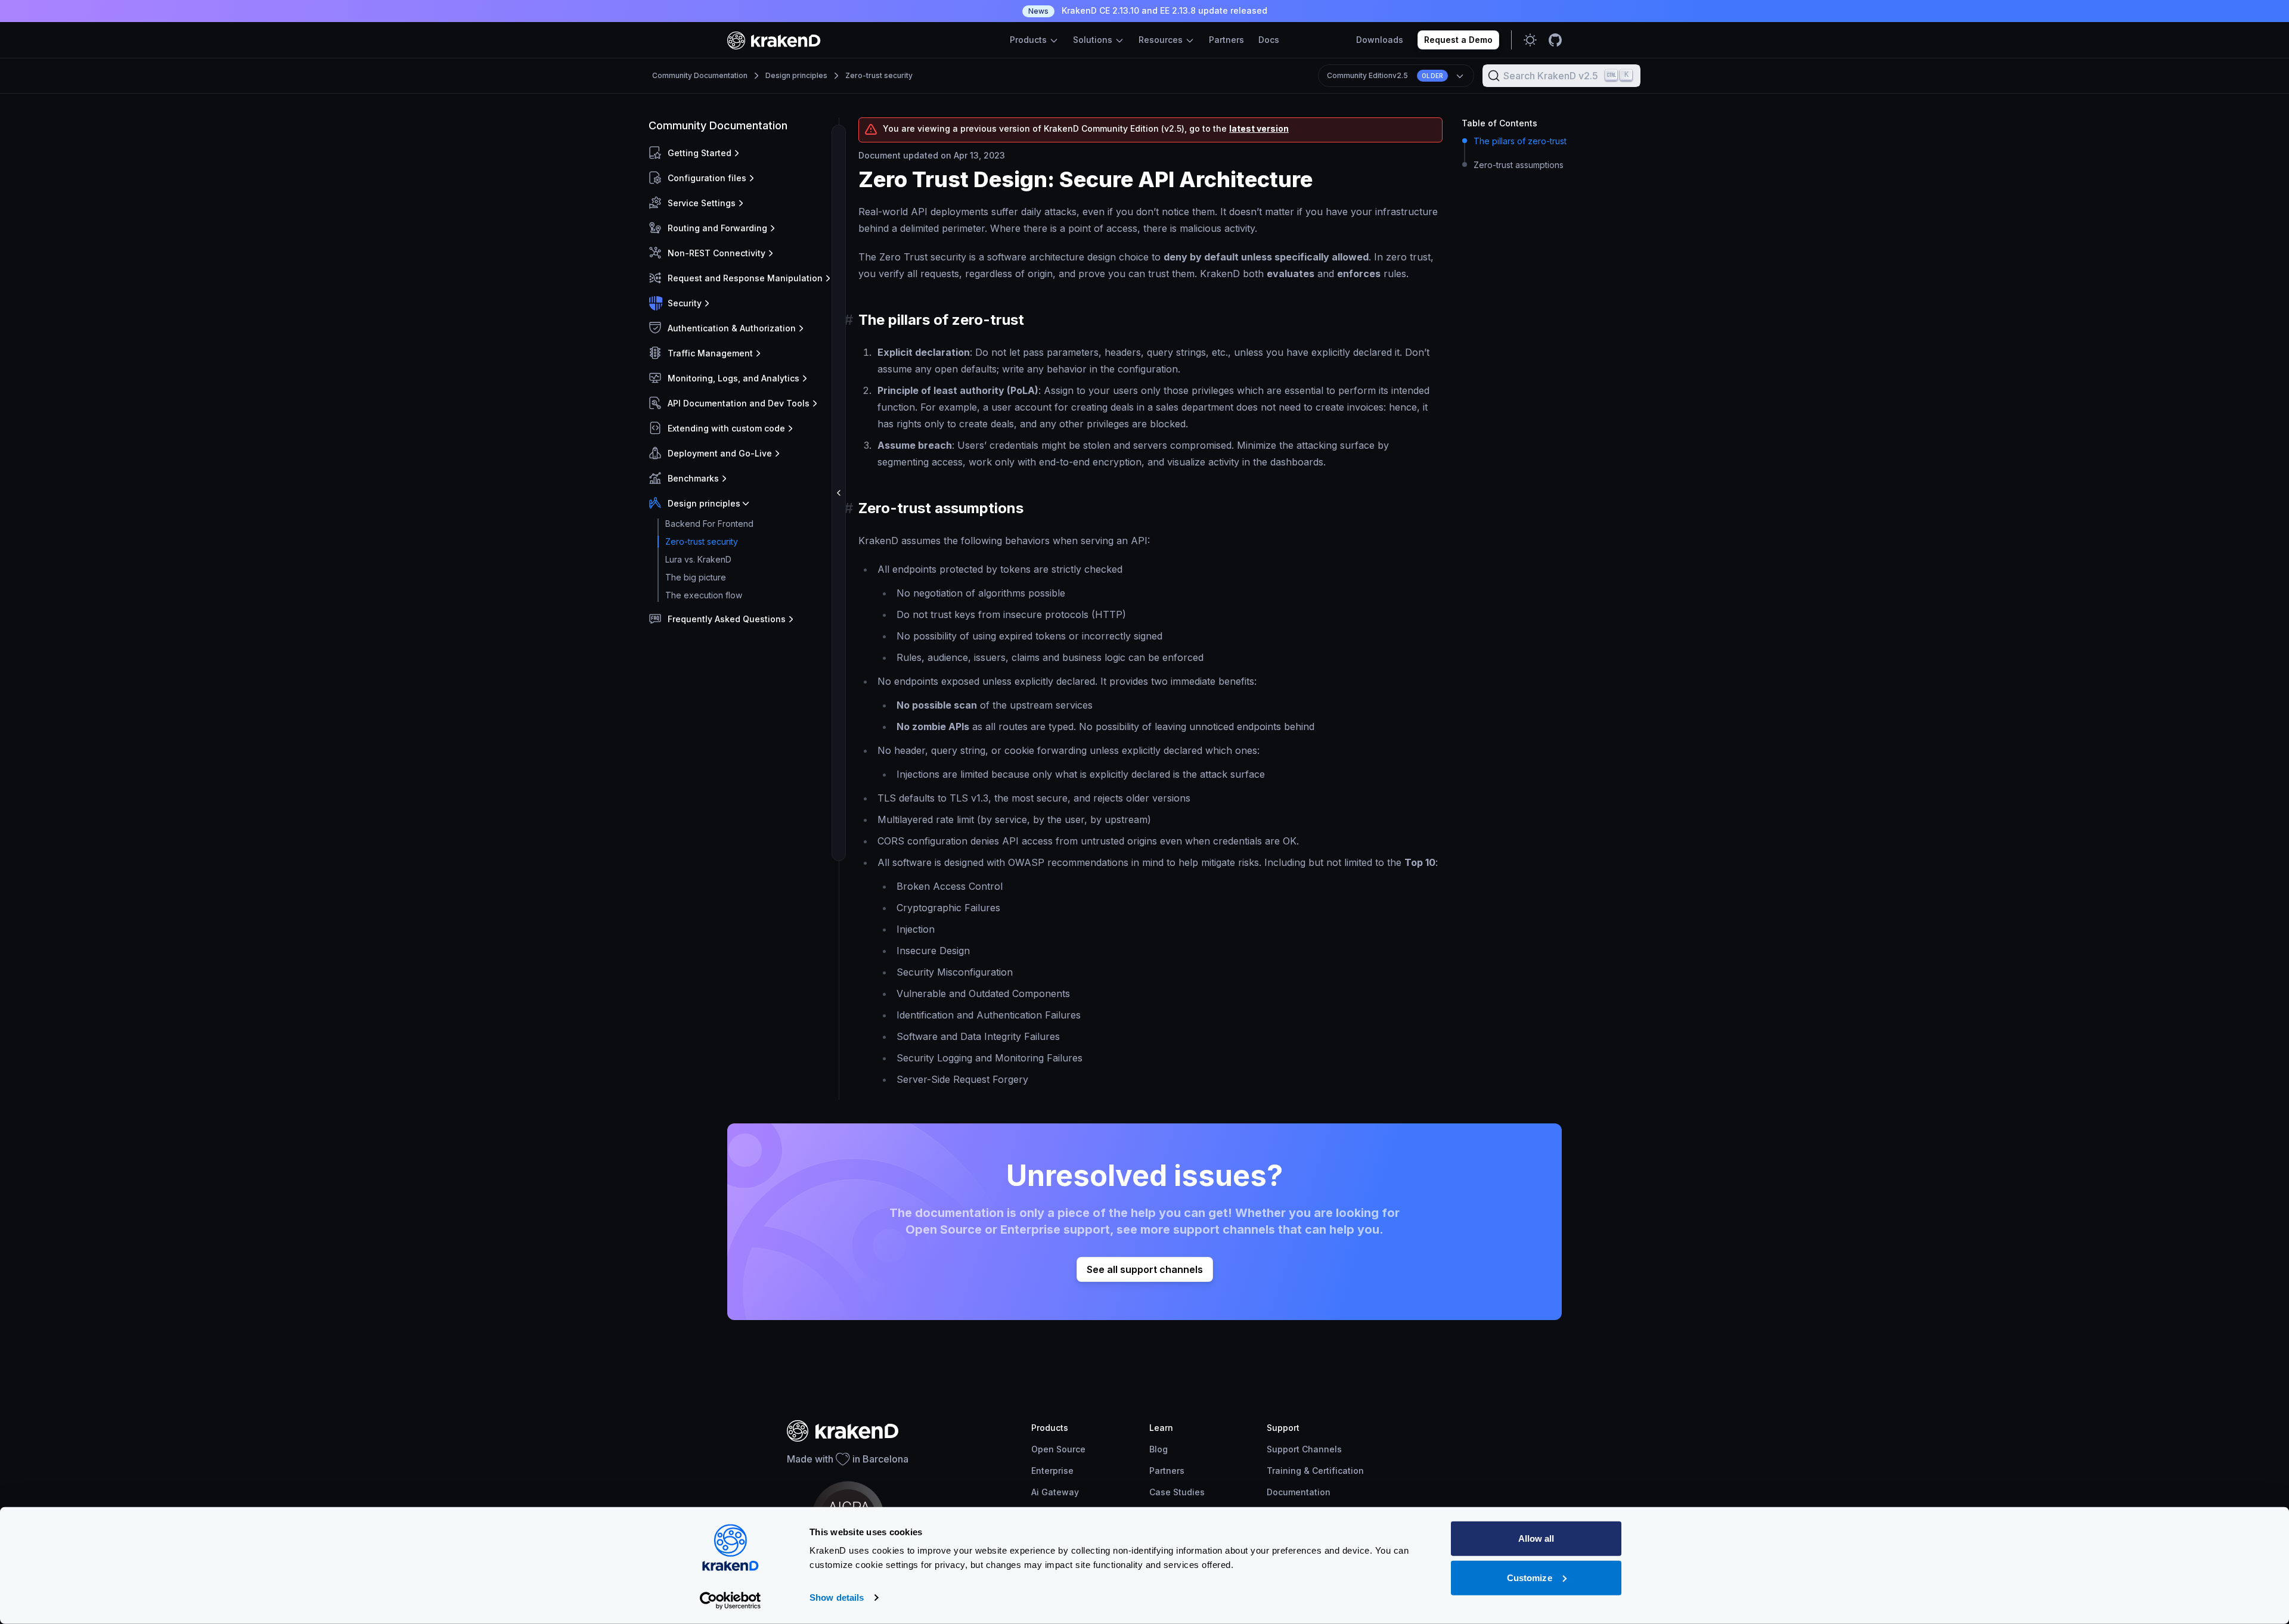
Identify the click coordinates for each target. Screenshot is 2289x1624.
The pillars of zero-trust (1520, 141)
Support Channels (1304, 1449)
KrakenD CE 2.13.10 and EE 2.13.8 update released (1148, 10)
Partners (1226, 40)
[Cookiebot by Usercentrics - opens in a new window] (731, 1601)
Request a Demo (1458, 40)
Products (1029, 40)
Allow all (1536, 1538)
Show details (837, 1597)
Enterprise (1052, 1471)
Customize (1530, 1577)
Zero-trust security (879, 75)
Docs (1269, 40)
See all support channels (1145, 1269)
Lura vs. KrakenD (698, 559)
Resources (1162, 40)
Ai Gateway (1055, 1492)
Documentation (1299, 1492)
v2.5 (1385, 75)
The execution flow (704, 595)
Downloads (1380, 40)
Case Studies (1177, 1492)
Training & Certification (1315, 1471)
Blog (1159, 1449)
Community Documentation (700, 75)
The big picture (696, 577)
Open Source (1058, 1449)
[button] (741, 153)
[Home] (774, 40)
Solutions (1094, 40)
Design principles (796, 75)
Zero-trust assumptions (1519, 165)
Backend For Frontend (709, 524)
